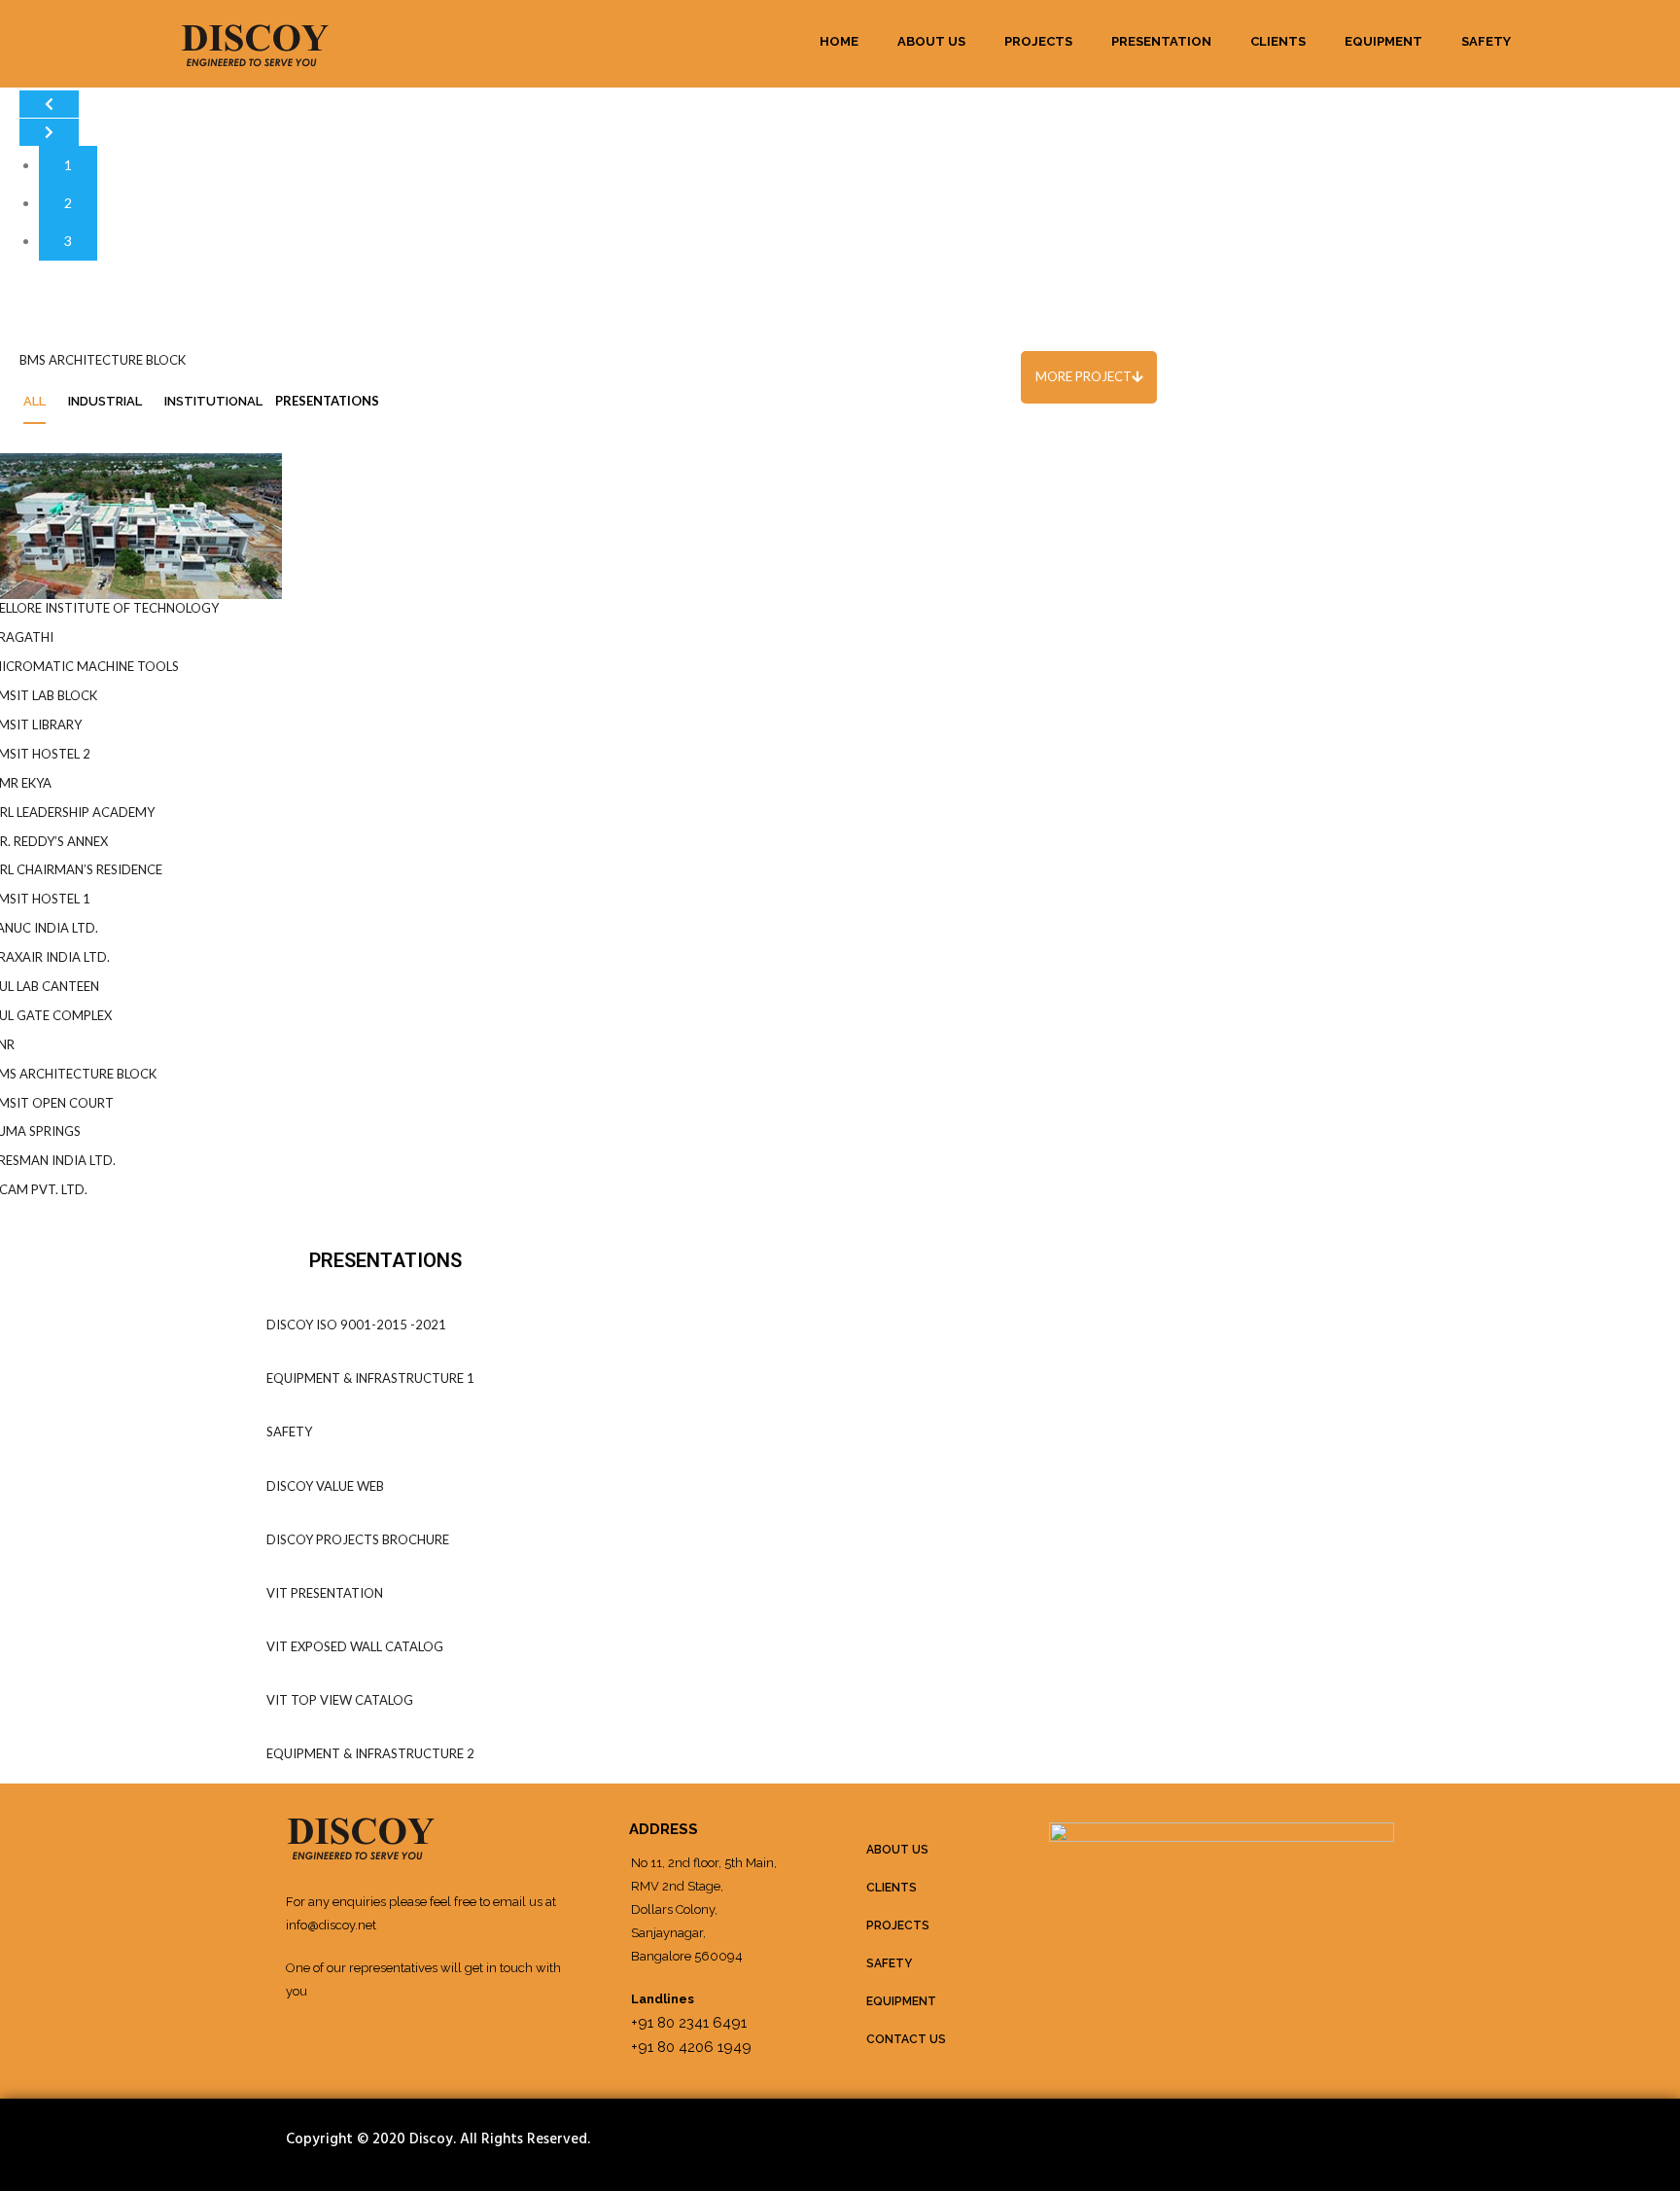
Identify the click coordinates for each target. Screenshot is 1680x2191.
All (35, 401)
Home (839, 41)
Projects (1038, 41)
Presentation (1161, 41)
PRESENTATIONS (327, 401)
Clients (1278, 41)
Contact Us (906, 2039)
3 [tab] (68, 241)
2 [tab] (68, 203)
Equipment (1383, 41)
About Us (931, 41)
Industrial (105, 401)
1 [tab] (68, 165)
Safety (1486, 41)
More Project (1084, 376)
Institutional (213, 401)
